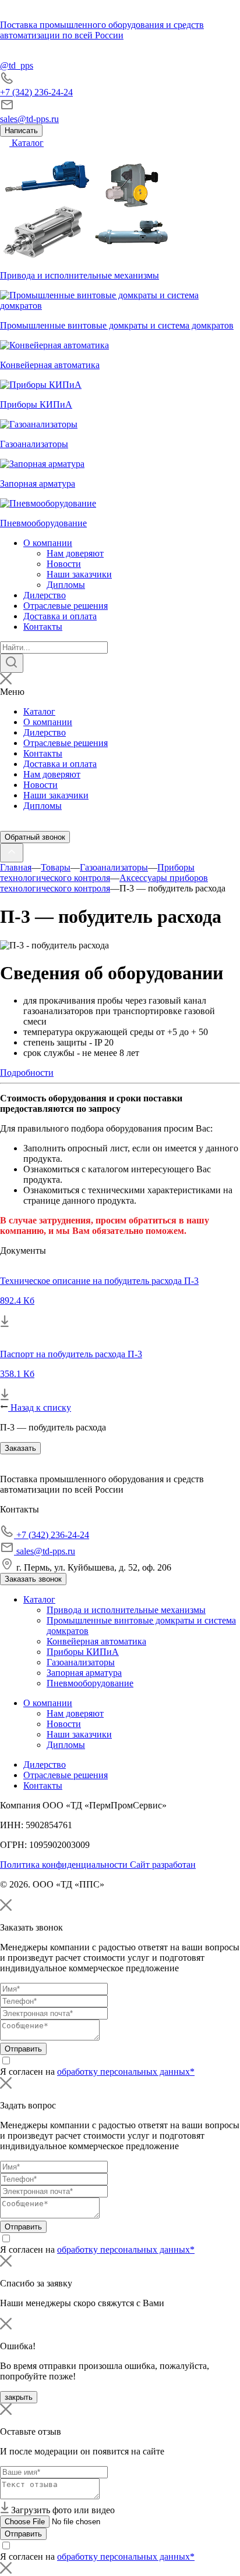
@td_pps (17, 65)
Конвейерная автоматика (96, 1641)
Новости (64, 564)
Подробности (27, 1073)
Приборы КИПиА (83, 1652)
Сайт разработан (163, 1865)
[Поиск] (12, 663)
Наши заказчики (79, 574)
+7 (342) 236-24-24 (36, 92)
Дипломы (66, 585)
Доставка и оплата (60, 616)
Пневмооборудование (90, 1683)
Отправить (23, 2049)
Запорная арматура (84, 1673)
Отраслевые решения (66, 606)
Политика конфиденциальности (65, 1865)
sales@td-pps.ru (29, 119)
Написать (21, 131)
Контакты (43, 627)
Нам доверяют (75, 553)
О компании (48, 543)
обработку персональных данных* (126, 2072)
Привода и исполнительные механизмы (126, 1610)
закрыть (19, 2397)
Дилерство (45, 595)
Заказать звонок (33, 1579)
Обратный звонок (35, 837)
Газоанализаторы (81, 1662)
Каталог (27, 143)
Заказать (20, 1448)
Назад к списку (40, 1407)
